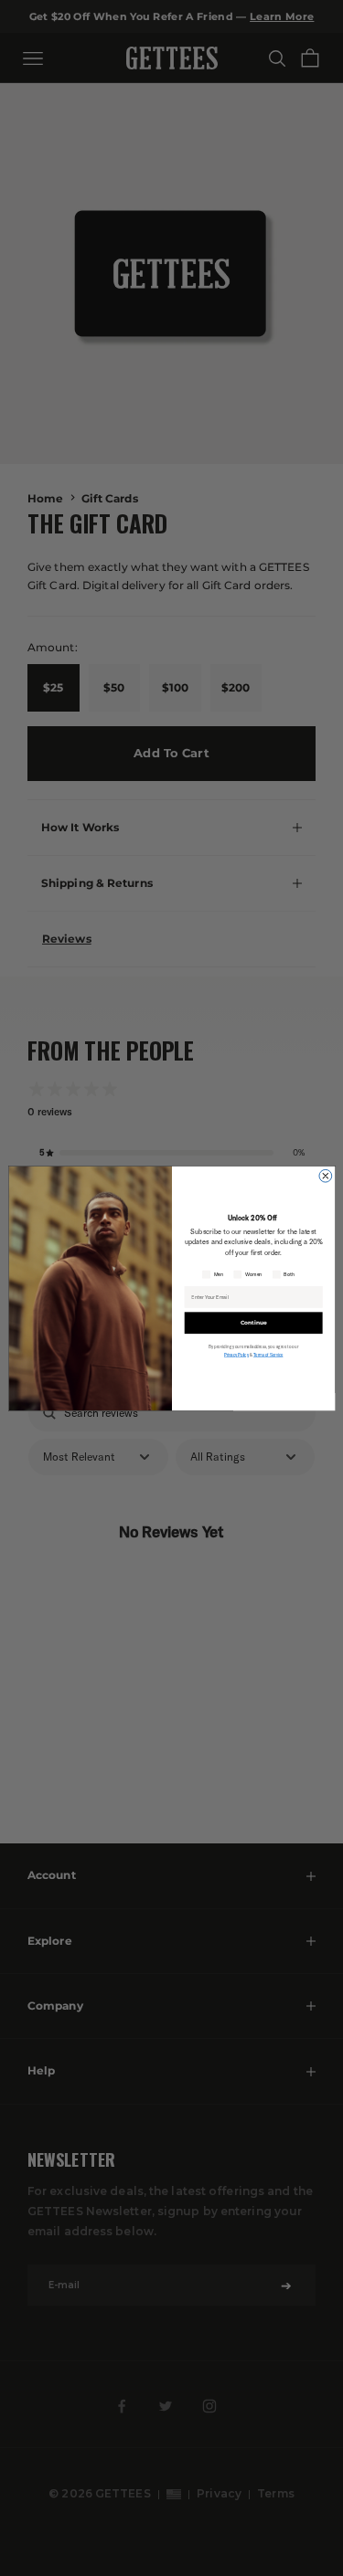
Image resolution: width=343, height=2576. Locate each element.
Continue (253, 1322)
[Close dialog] (325, 1176)
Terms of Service (267, 1355)
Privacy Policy (236, 1355)
